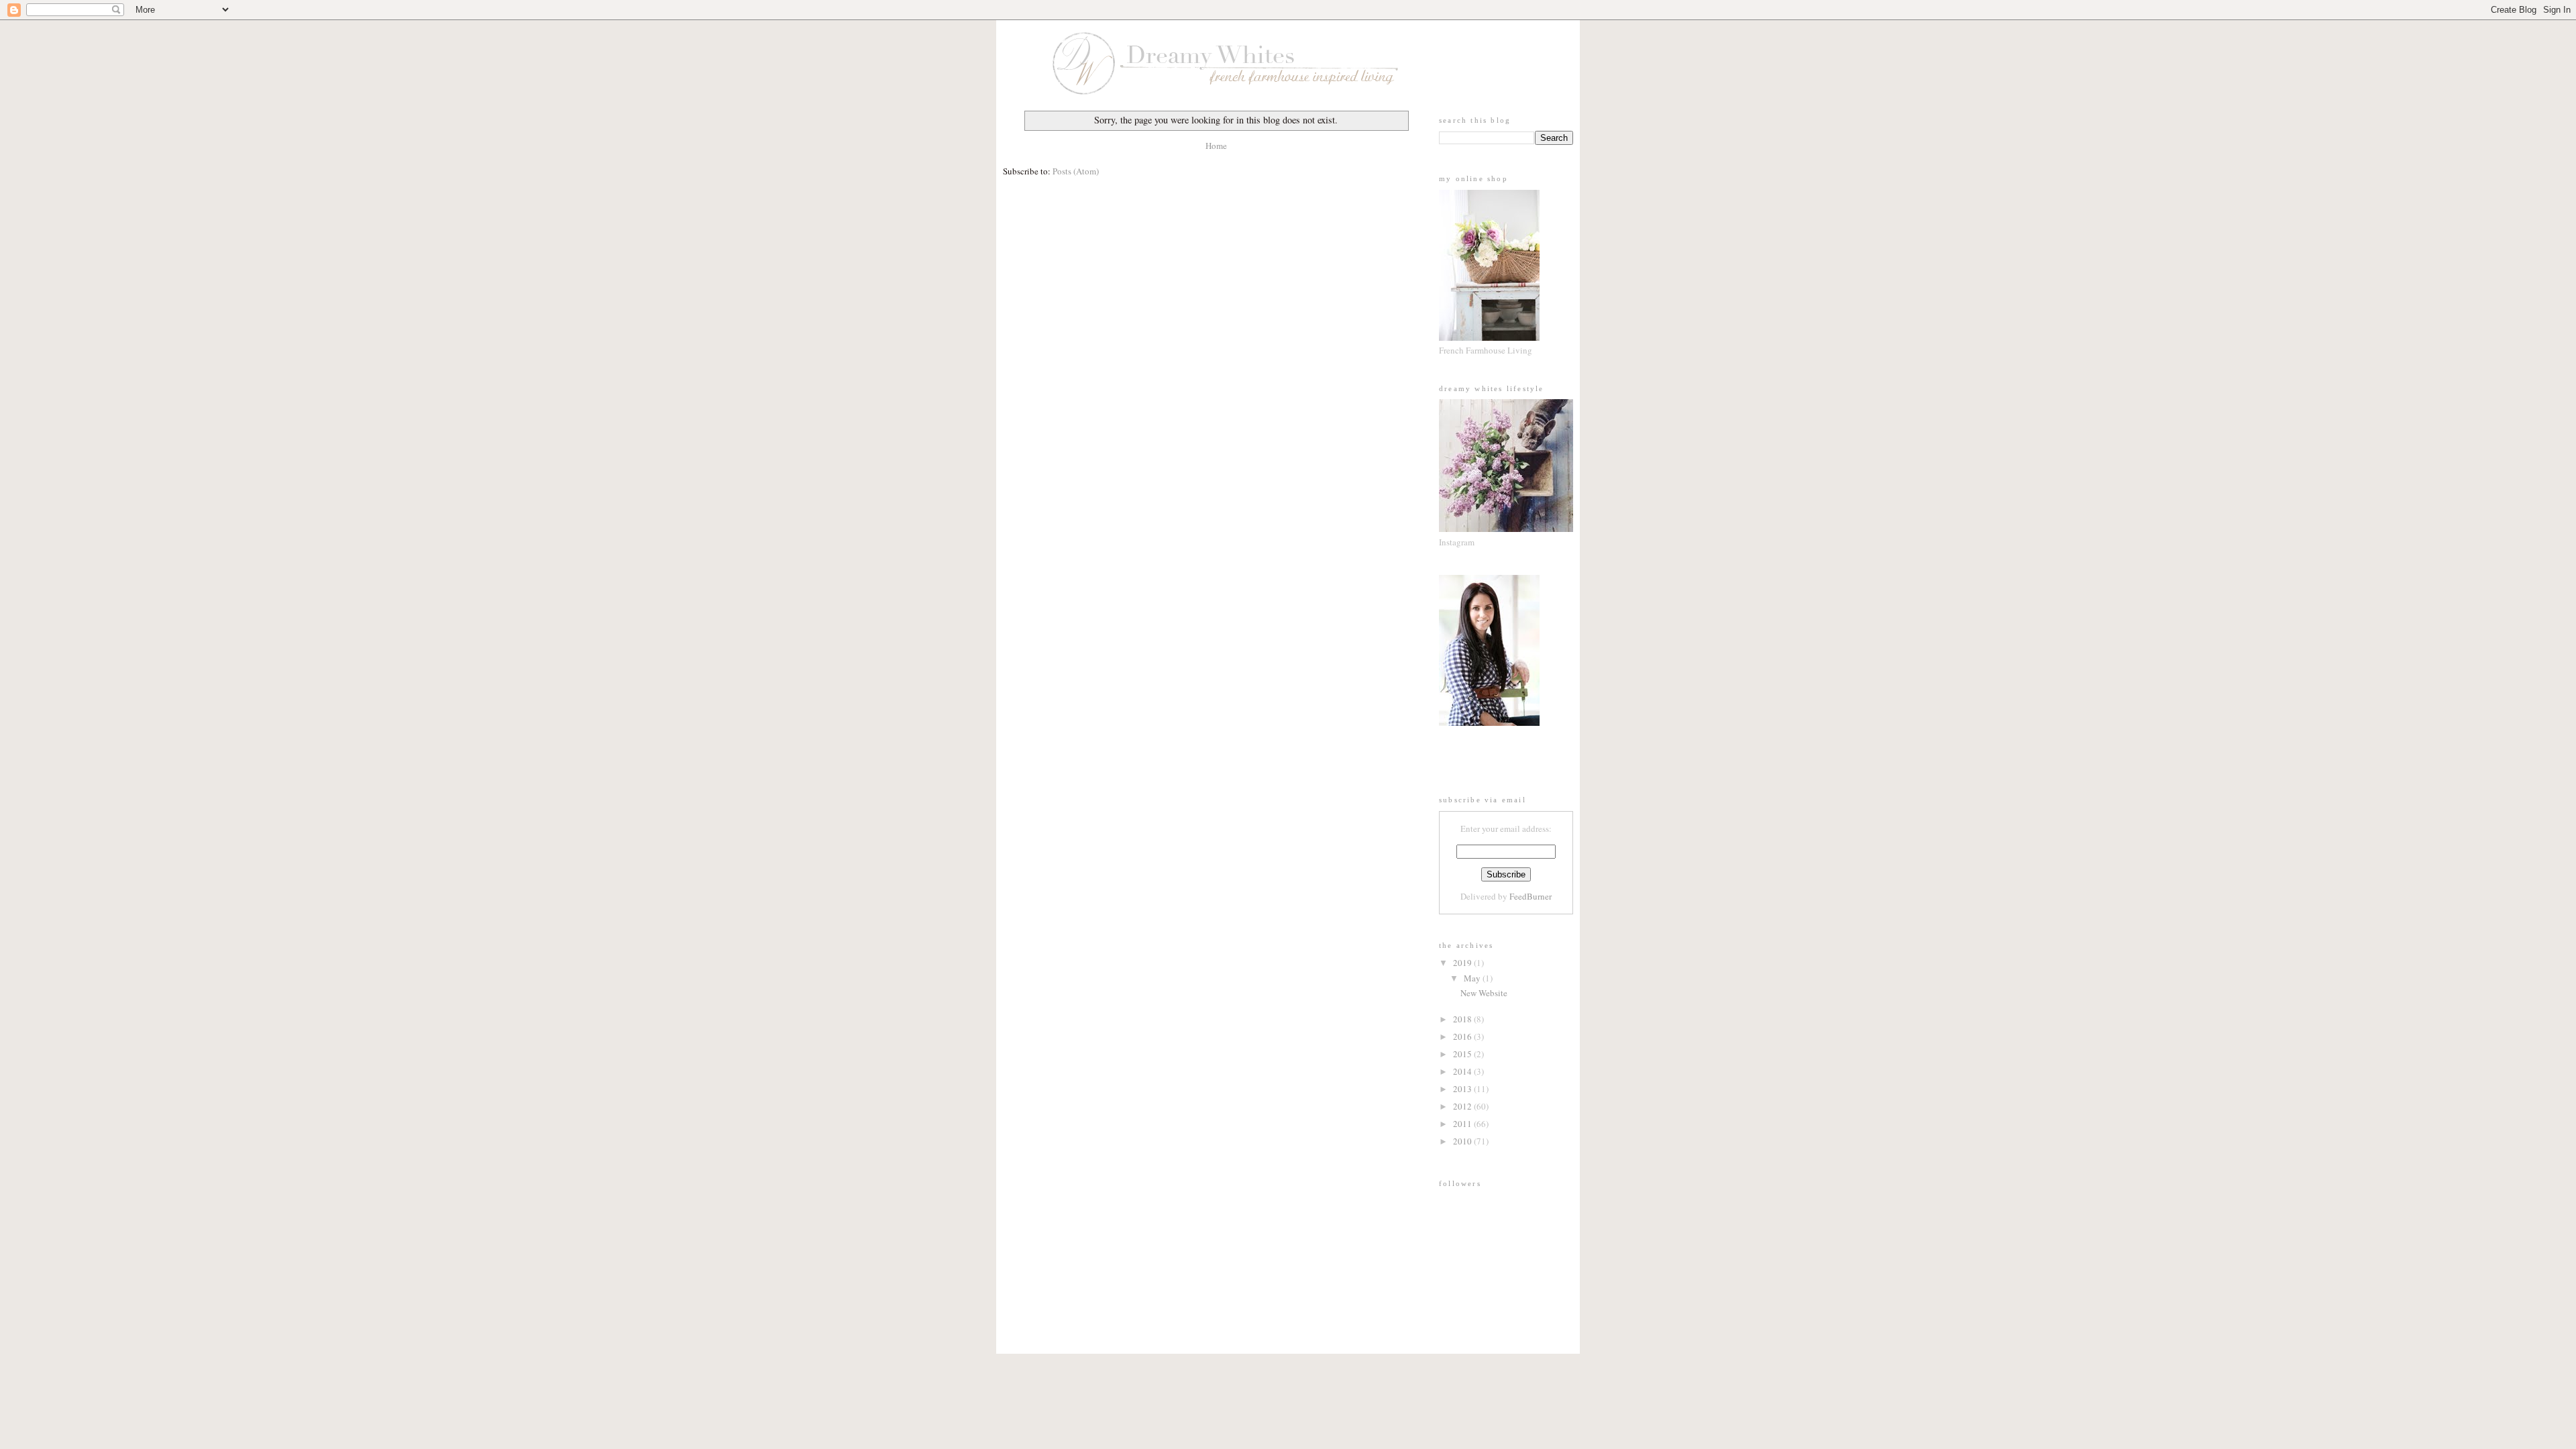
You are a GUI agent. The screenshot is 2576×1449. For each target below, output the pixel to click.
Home (1216, 146)
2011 (1463, 1124)
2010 (1463, 1141)
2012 (1463, 1106)
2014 (1463, 1071)
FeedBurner (1531, 896)
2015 (1463, 1054)
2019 (1463, 963)
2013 (1463, 1089)
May (1473, 978)
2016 (1463, 1036)
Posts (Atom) (1076, 171)
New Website (1484, 993)
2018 (1463, 1019)
